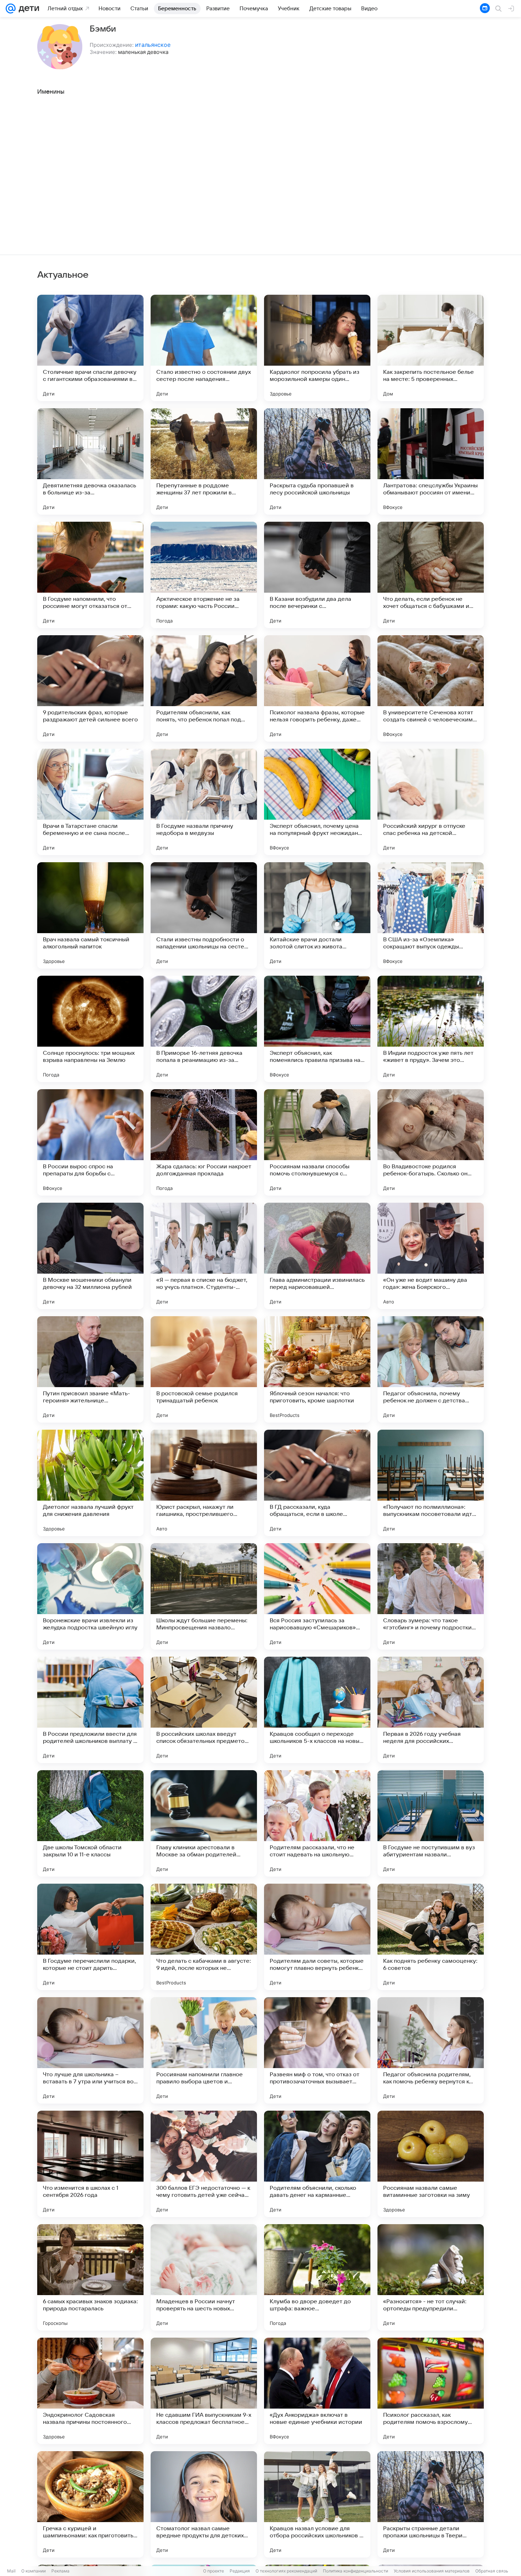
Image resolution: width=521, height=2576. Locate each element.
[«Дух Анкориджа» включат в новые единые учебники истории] (317, 2391)
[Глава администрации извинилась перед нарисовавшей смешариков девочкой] (317, 1256)
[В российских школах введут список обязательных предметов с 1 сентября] (204, 1710)
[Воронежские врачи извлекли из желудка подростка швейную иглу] (90, 1596)
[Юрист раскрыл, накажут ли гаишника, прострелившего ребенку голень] (204, 1483)
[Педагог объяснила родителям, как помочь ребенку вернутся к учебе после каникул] (431, 2050)
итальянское (153, 45)
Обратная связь (492, 2571)
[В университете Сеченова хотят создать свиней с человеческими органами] (431, 688)
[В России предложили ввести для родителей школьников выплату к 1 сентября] (90, 1710)
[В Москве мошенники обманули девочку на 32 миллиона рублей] (90, 1256)
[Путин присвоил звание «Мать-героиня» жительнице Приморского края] (90, 1369)
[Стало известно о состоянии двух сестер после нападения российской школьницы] (204, 348)
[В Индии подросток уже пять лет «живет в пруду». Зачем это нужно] (431, 1029)
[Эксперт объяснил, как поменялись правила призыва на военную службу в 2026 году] (317, 1029)
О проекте (214, 2571)
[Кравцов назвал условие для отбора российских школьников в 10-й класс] (317, 2504)
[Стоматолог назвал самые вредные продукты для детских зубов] (204, 2504)
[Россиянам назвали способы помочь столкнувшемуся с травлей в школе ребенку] (317, 1142)
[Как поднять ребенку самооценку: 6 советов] (431, 1937)
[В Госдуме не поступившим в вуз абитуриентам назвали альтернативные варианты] (431, 1823)
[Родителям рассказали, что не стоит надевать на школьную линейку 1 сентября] (317, 1823)
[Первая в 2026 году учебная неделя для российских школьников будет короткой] (431, 1710)
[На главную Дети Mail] (27, 9)
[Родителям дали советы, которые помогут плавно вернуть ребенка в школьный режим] (317, 1937)
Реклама (60, 2571)
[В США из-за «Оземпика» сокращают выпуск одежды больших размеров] (431, 915)
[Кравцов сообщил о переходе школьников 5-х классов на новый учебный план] (317, 1710)
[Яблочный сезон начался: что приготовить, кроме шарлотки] (317, 1369)
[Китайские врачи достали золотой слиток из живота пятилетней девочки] (317, 915)
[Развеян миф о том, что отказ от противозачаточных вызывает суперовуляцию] (317, 2050)
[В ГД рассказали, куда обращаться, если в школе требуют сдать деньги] (317, 1483)
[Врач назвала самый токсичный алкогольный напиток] (90, 915)
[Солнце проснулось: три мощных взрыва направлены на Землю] (90, 1029)
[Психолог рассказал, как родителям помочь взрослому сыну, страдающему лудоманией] (431, 2391)
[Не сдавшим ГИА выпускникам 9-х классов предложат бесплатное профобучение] (204, 2391)
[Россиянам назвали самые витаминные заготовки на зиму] (431, 2164)
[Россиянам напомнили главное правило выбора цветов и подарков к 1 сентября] (204, 2050)
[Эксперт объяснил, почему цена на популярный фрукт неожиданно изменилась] (317, 802)
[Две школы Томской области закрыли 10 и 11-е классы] (90, 1823)
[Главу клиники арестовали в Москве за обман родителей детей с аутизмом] (204, 1823)
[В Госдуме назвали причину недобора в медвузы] (204, 802)
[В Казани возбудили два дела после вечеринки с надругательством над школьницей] (317, 575)
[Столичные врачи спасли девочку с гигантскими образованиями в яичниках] (90, 348)
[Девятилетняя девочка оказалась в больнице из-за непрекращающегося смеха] (90, 461)
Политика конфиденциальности (355, 2571)
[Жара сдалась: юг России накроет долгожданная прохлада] (204, 1142)
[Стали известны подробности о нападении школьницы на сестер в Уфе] (204, 915)
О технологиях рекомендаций (286, 2571)
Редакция (240, 2571)
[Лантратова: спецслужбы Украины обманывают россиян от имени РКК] (431, 461)
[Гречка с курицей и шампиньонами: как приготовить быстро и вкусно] (90, 2504)
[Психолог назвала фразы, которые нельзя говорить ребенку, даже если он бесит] (317, 688)
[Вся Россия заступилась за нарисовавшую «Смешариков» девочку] (317, 1596)
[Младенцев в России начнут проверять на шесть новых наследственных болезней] (204, 2277)
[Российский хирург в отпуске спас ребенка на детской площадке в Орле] (431, 802)
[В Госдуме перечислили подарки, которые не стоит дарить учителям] (90, 1937)
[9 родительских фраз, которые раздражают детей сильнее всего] (90, 688)
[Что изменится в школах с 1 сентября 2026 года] (90, 2164)
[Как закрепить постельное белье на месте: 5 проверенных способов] (431, 348)
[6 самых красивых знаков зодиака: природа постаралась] (90, 2277)
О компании (33, 2571)
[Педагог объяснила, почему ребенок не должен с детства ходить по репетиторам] (431, 1369)
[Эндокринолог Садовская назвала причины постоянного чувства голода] (90, 2391)
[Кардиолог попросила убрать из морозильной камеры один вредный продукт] (317, 348)
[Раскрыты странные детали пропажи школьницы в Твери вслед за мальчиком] (431, 2504)
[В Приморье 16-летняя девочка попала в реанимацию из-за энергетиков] (204, 1029)
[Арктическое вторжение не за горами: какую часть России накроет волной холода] (204, 575)
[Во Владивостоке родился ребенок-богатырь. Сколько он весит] (431, 1142)
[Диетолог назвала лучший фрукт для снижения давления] (90, 1483)
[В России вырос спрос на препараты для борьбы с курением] (90, 1142)
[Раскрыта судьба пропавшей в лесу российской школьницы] (317, 461)
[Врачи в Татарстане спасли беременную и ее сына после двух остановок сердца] (90, 802)
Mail (11, 2571)
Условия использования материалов (432, 2571)
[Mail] (11, 9)
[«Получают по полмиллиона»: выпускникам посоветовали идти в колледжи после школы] (431, 1483)
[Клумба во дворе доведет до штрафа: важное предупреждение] (317, 2277)
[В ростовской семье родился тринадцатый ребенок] (204, 1369)
